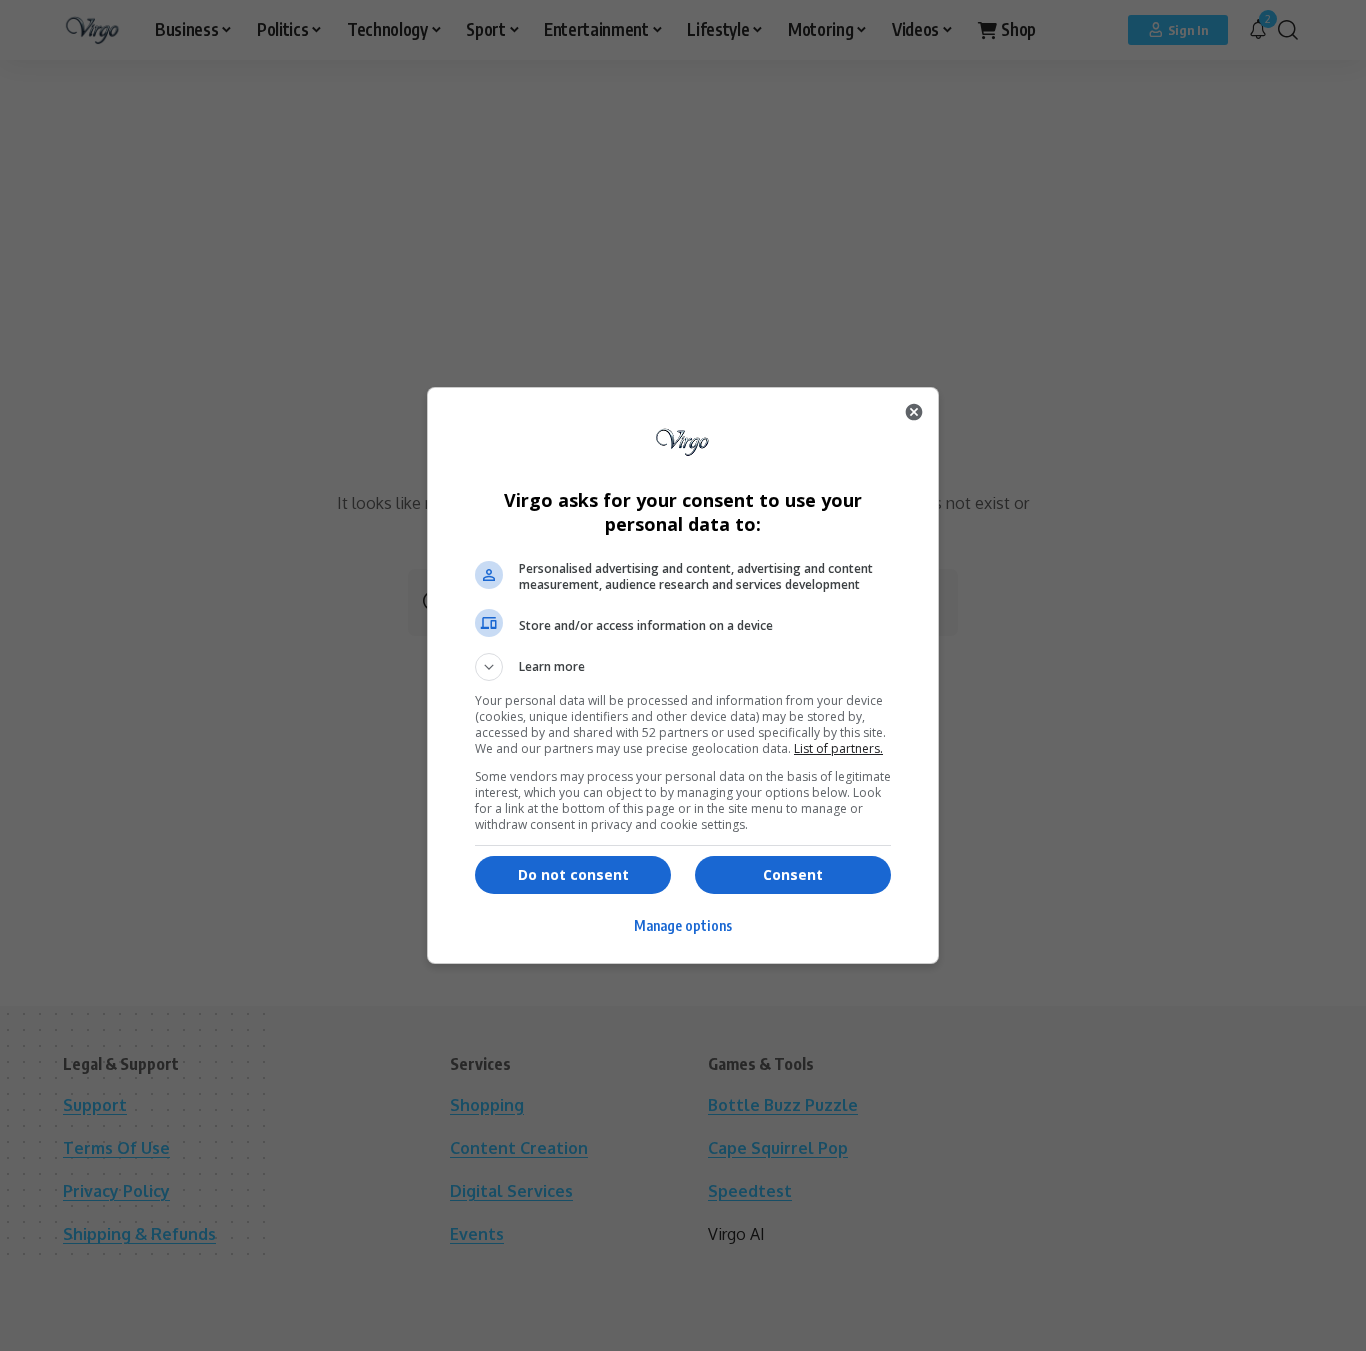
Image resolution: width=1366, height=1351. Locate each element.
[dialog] (683, 675)
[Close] (914, 412)
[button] (683, 667)
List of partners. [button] (838, 748)
